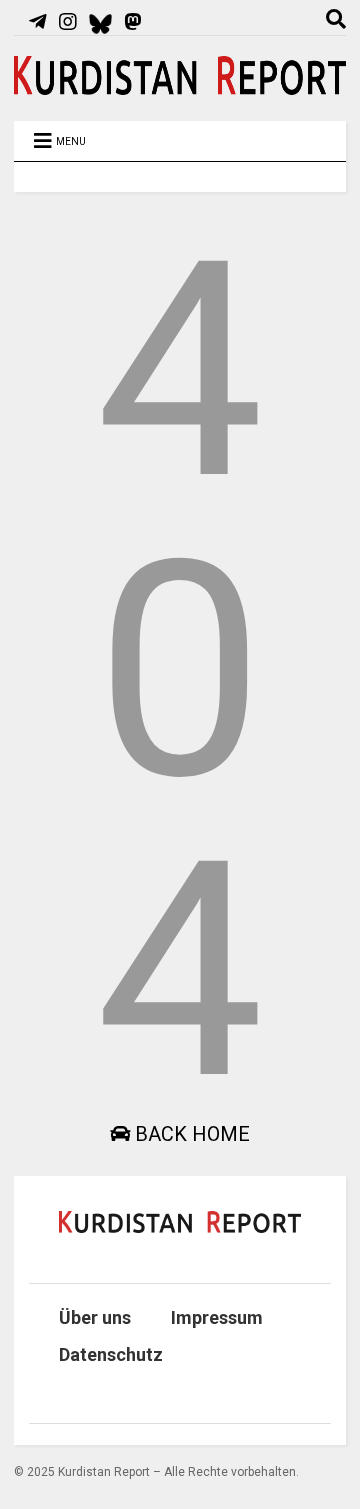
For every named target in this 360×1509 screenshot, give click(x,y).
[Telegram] (38, 22)
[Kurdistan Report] (179, 86)
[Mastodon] (133, 22)
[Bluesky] (100, 22)
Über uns (95, 1317)
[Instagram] (68, 22)
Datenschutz (111, 1354)
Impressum (217, 1317)
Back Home (190, 1134)
